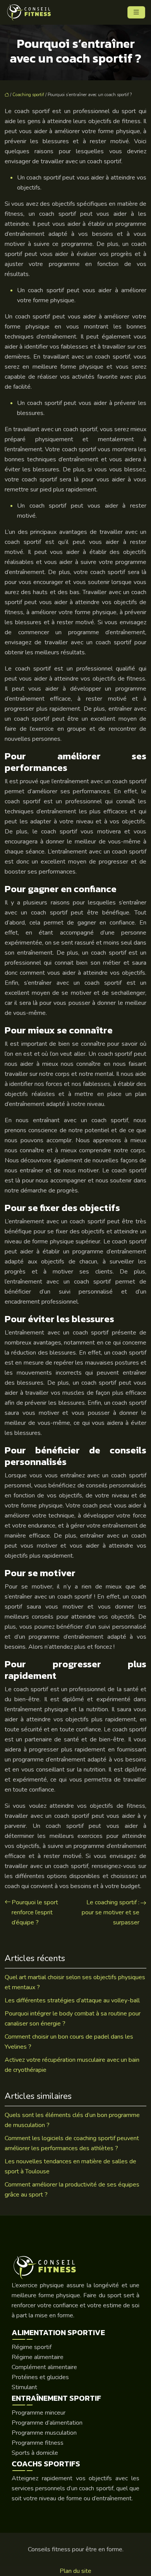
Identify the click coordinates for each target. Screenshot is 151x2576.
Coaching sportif (28, 95)
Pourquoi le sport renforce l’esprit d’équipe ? (35, 1912)
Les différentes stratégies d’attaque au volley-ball (72, 2000)
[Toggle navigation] (136, 12)
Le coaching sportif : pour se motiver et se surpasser (111, 1912)
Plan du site (75, 2571)
